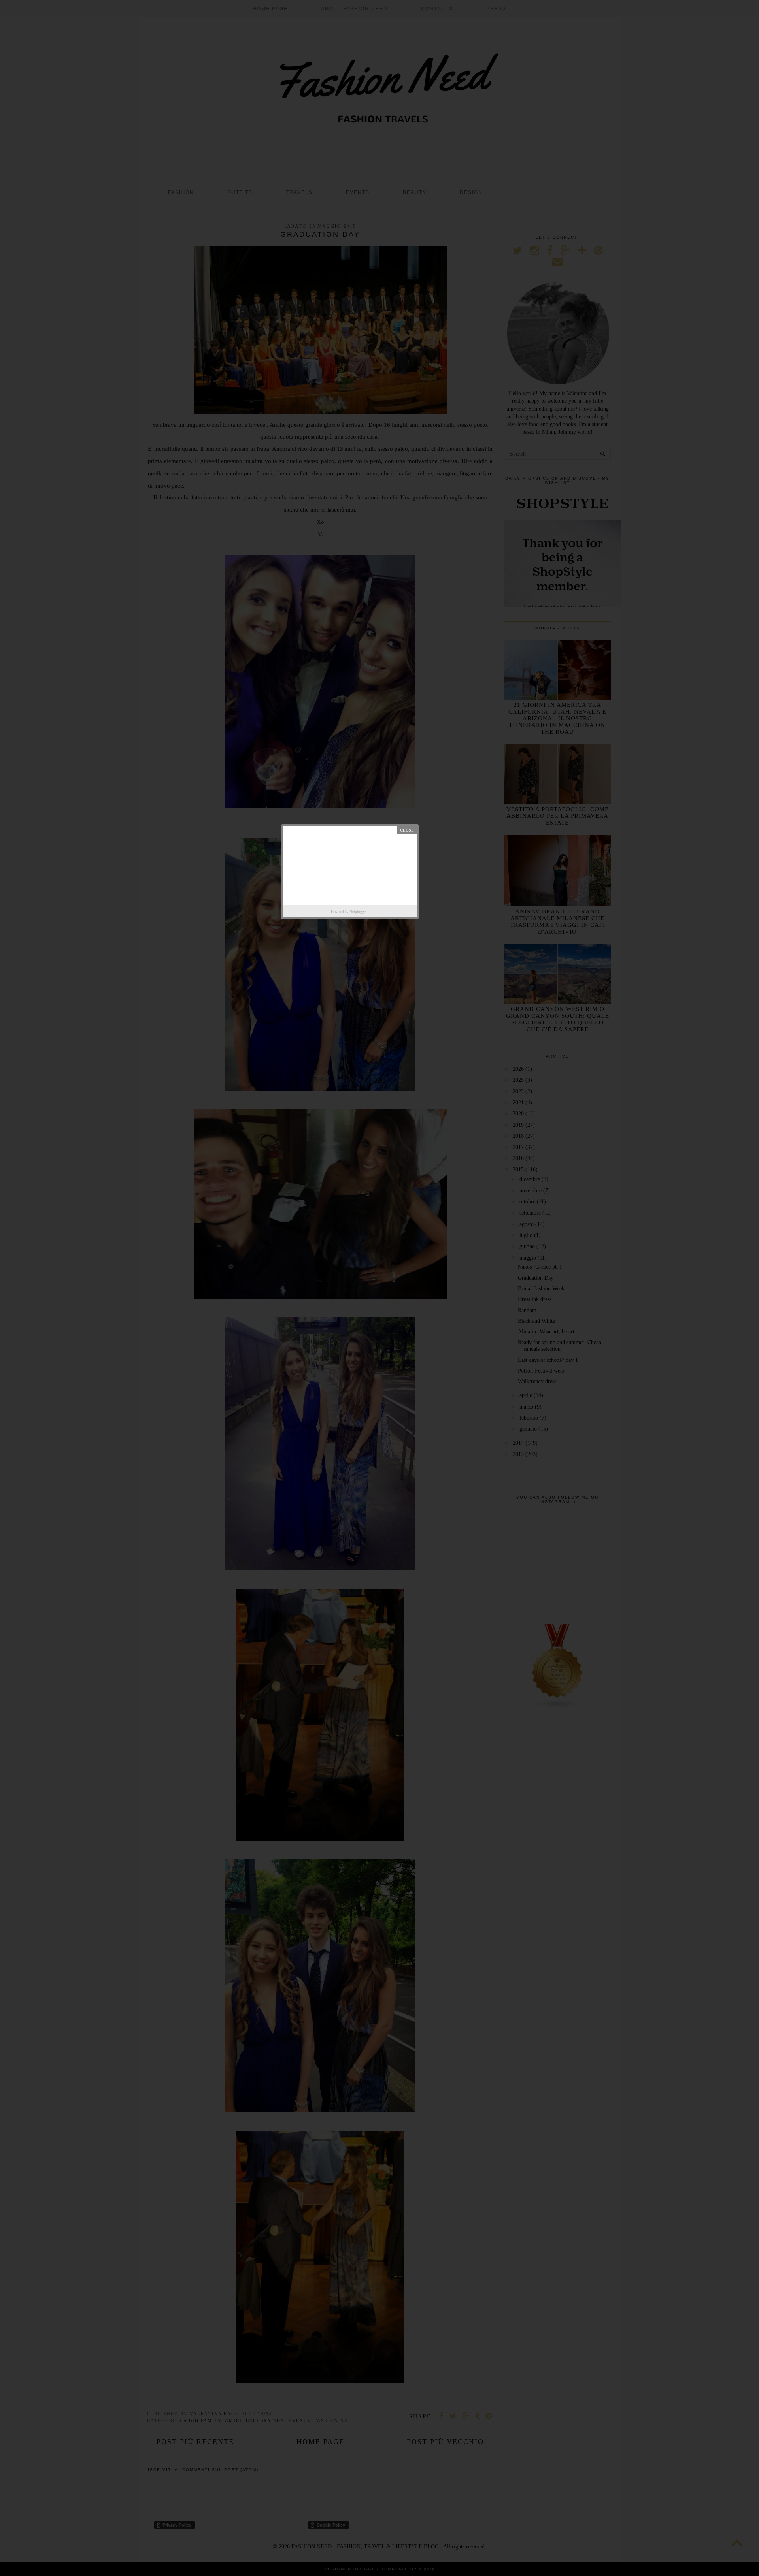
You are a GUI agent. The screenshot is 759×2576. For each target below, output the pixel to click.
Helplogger (358, 912)
